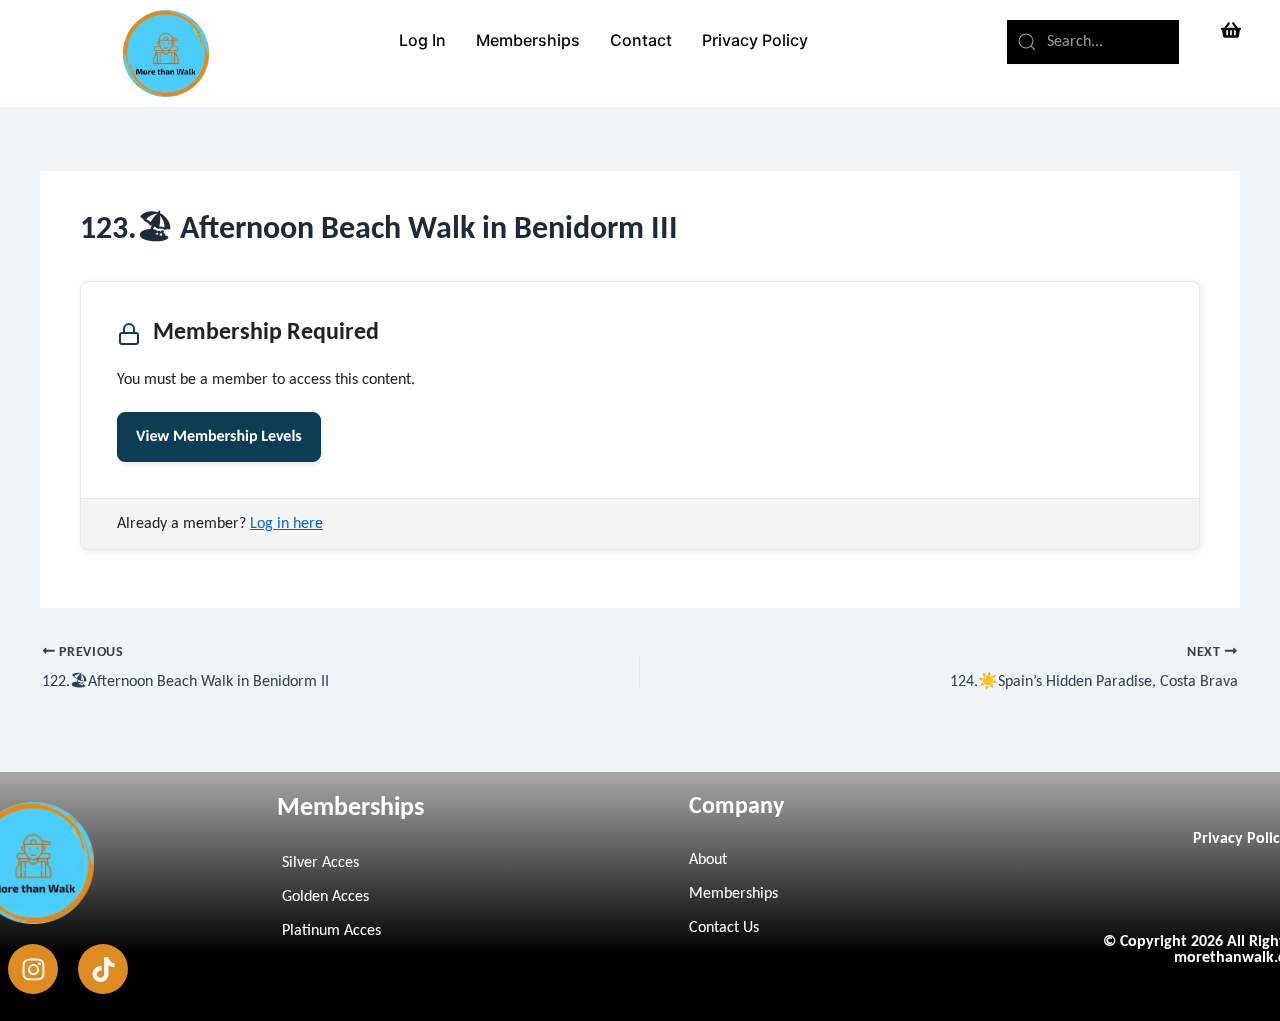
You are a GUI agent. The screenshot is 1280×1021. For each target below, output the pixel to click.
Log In (422, 40)
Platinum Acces (331, 931)
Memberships (528, 40)
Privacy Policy (755, 40)
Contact (641, 40)
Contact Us (724, 928)
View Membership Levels (219, 437)
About (708, 860)
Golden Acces (325, 897)
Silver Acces (320, 863)
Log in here (286, 524)
